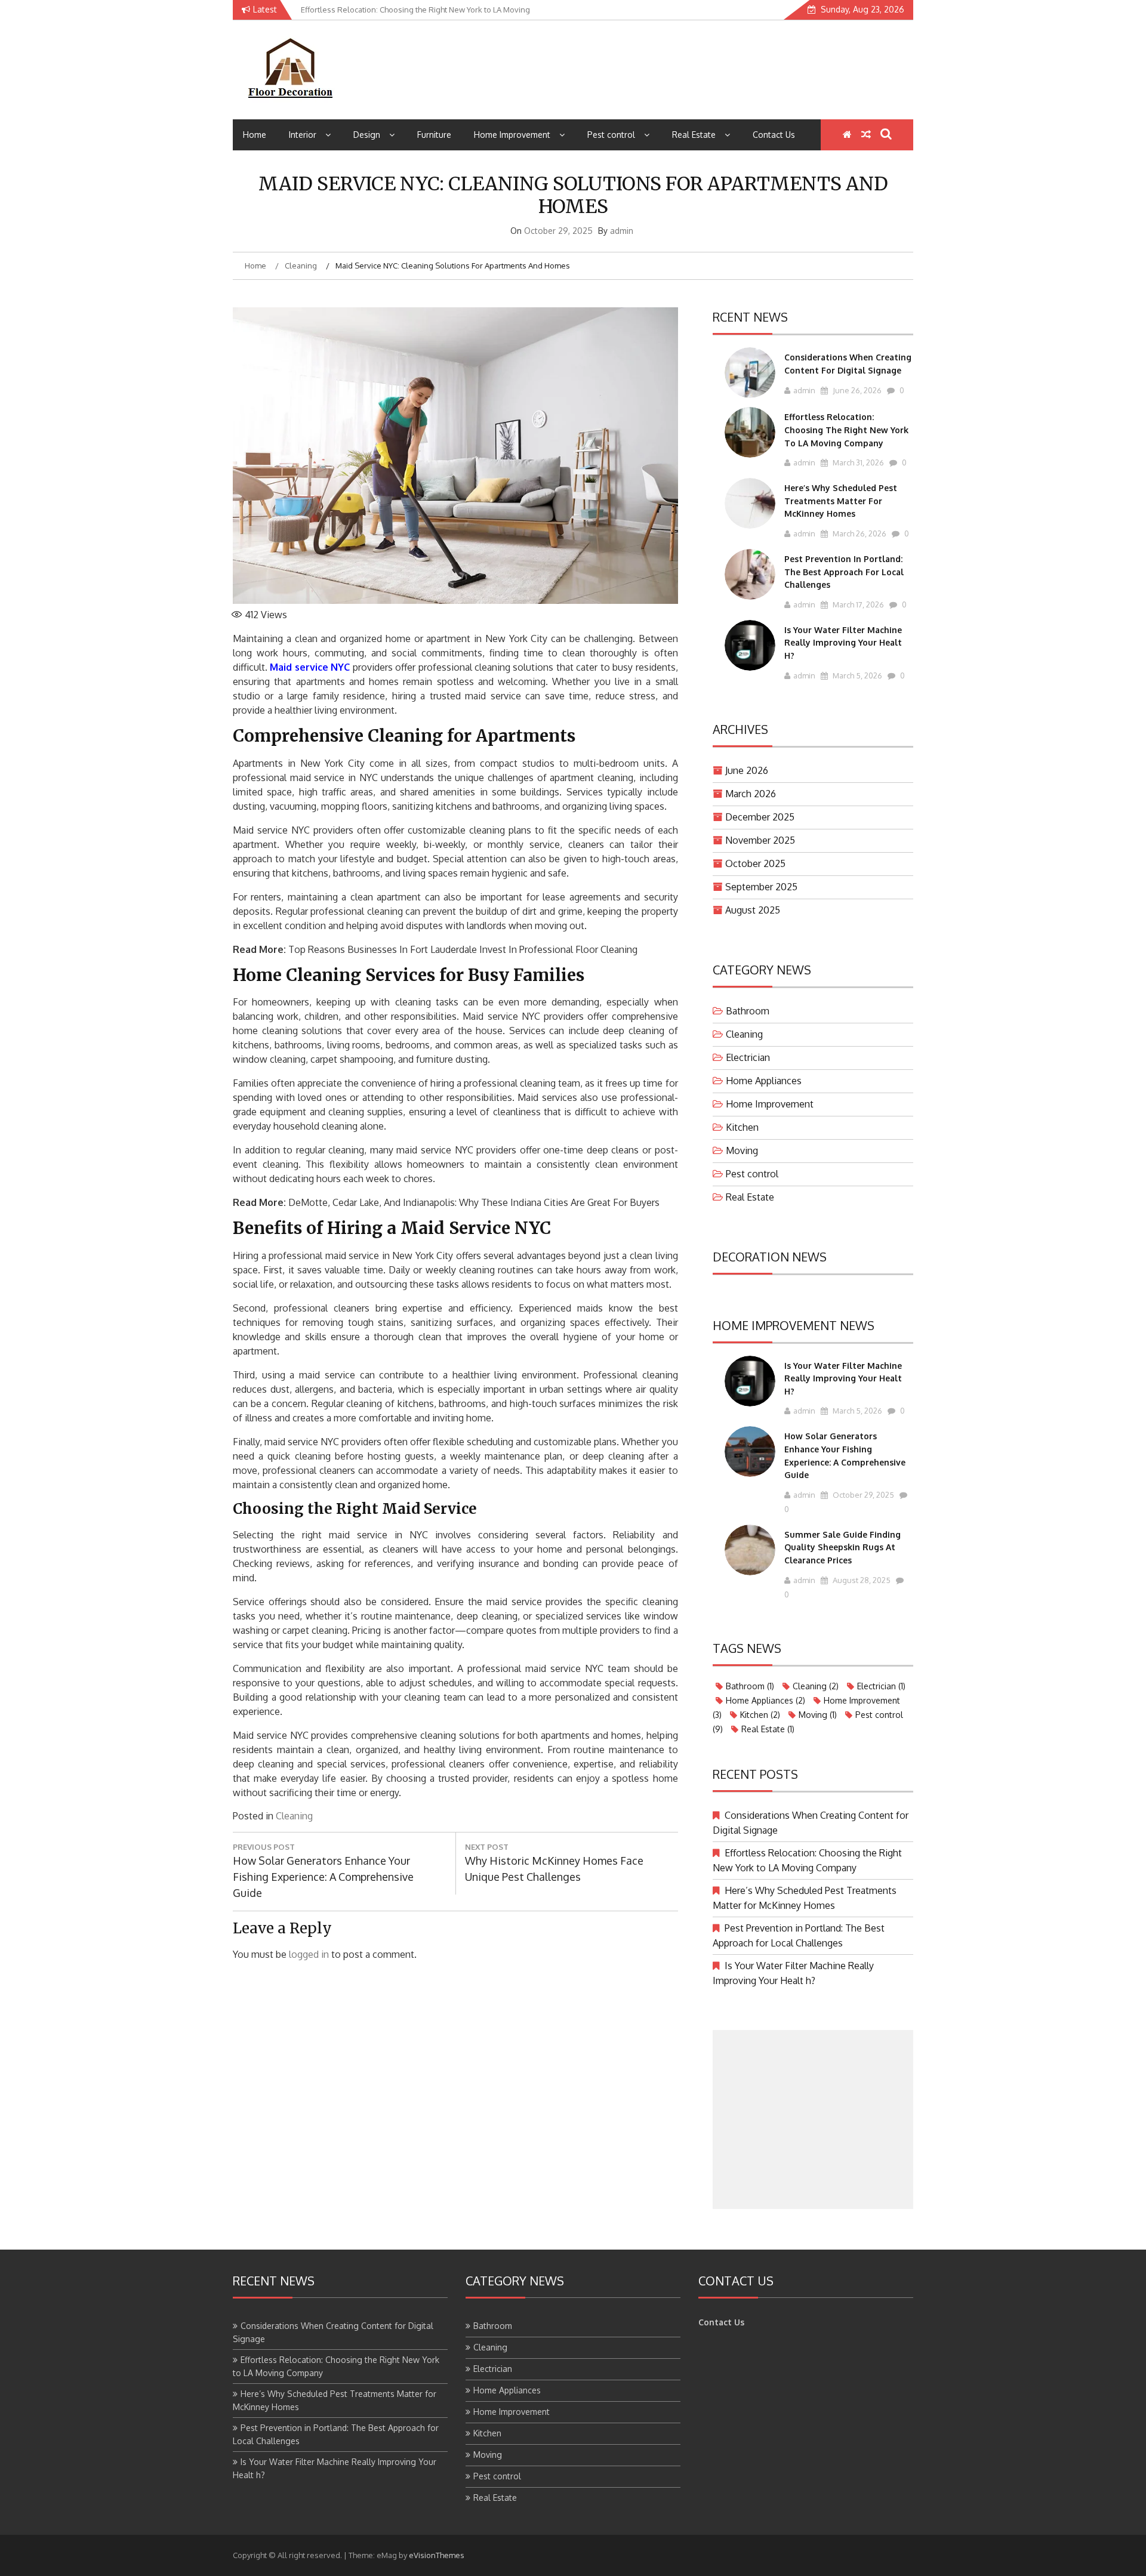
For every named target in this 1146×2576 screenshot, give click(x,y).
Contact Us (774, 135)
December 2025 (760, 817)
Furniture (434, 135)
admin (622, 231)
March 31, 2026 (857, 462)
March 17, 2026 (857, 604)
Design (367, 135)
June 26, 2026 (856, 390)
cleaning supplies (366, 1112)
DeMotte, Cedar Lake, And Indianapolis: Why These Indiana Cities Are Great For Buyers (474, 1202)
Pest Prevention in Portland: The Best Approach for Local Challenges (844, 572)
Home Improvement (512, 135)
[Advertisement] (813, 2120)
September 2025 (761, 887)
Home (255, 135)
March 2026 (751, 794)
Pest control (611, 135)
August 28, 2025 (861, 1580)
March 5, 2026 (857, 675)
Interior (303, 135)
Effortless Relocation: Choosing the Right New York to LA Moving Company (846, 430)
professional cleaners (322, 1308)
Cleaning (294, 1816)
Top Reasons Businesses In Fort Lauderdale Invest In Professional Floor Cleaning (463, 949)
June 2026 (747, 770)
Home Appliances (764, 1081)
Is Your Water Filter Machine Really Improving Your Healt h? (843, 643)
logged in (309, 1954)
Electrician (748, 1057)
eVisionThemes (437, 2555)
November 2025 (760, 840)
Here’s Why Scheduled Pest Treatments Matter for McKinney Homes (841, 501)
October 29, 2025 (862, 1495)
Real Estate (694, 135)
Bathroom (748, 1011)
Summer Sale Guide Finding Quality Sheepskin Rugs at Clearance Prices (842, 1547)
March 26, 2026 (859, 533)
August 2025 (753, 910)
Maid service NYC (310, 667)
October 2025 (755, 863)
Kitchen (742, 1127)
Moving (742, 1150)
